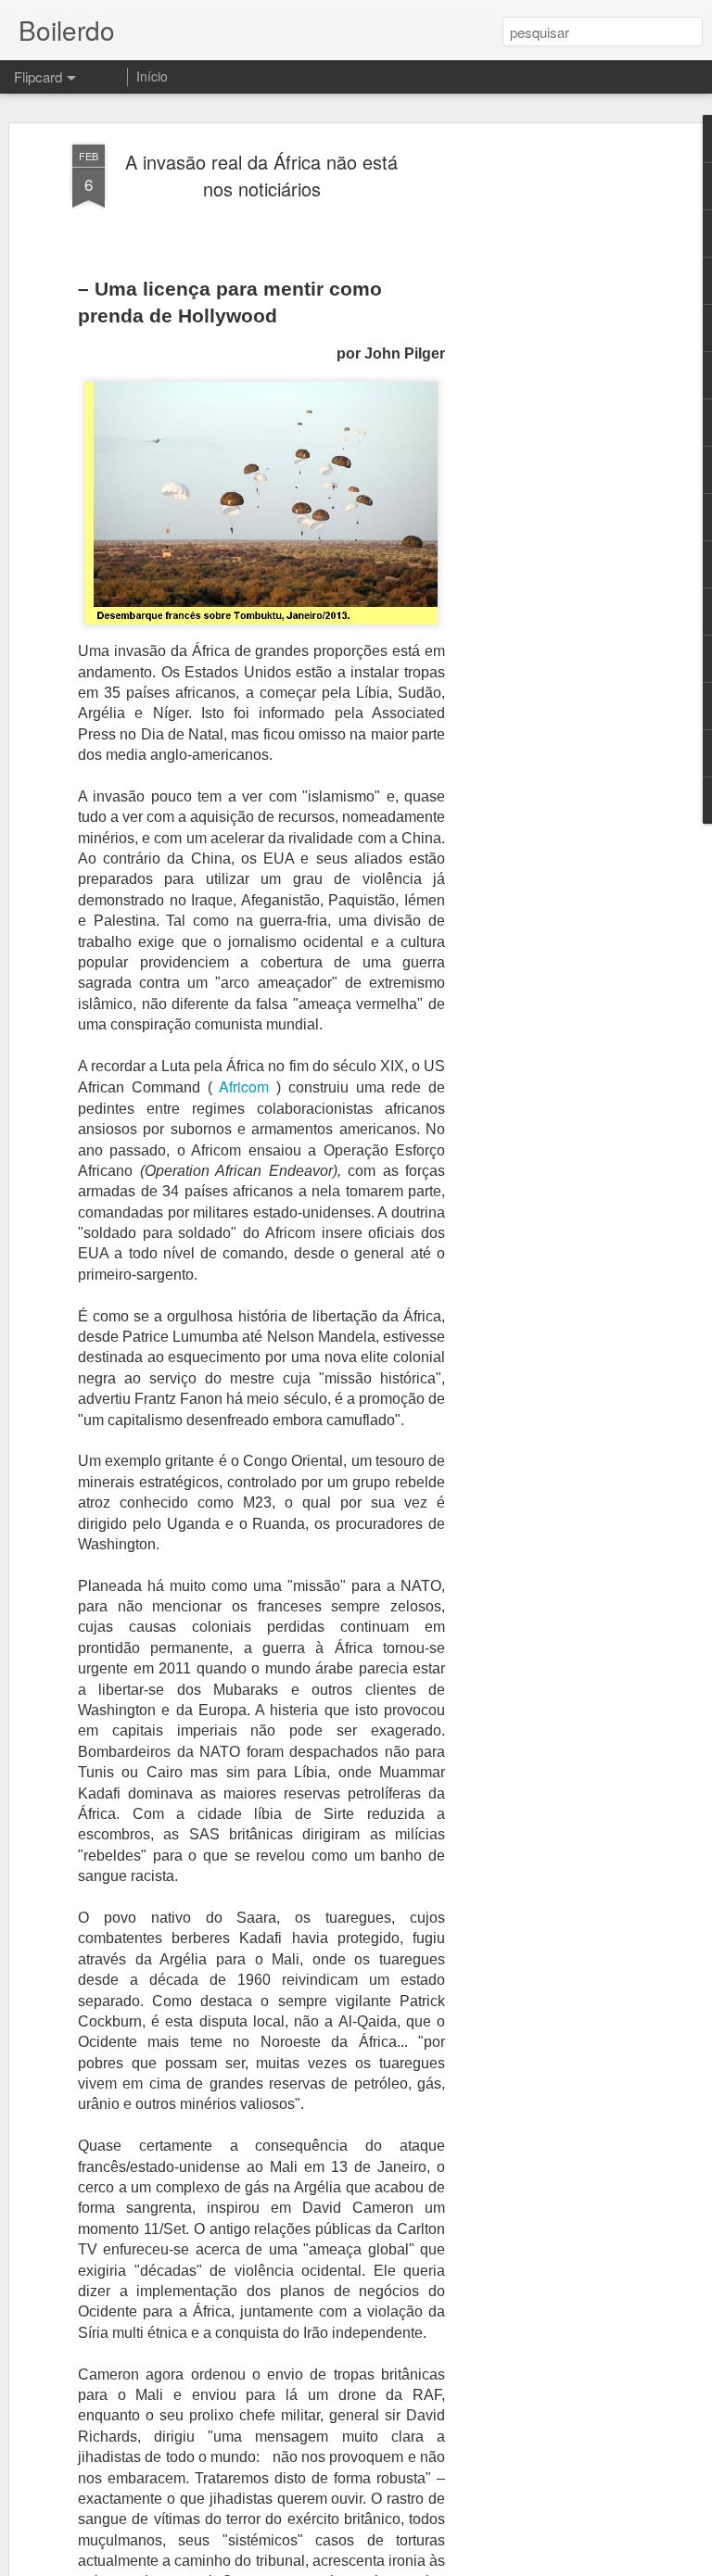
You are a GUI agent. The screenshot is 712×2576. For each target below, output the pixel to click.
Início (152, 76)
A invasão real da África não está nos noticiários (261, 175)
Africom (244, 1086)
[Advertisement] (553, 436)
